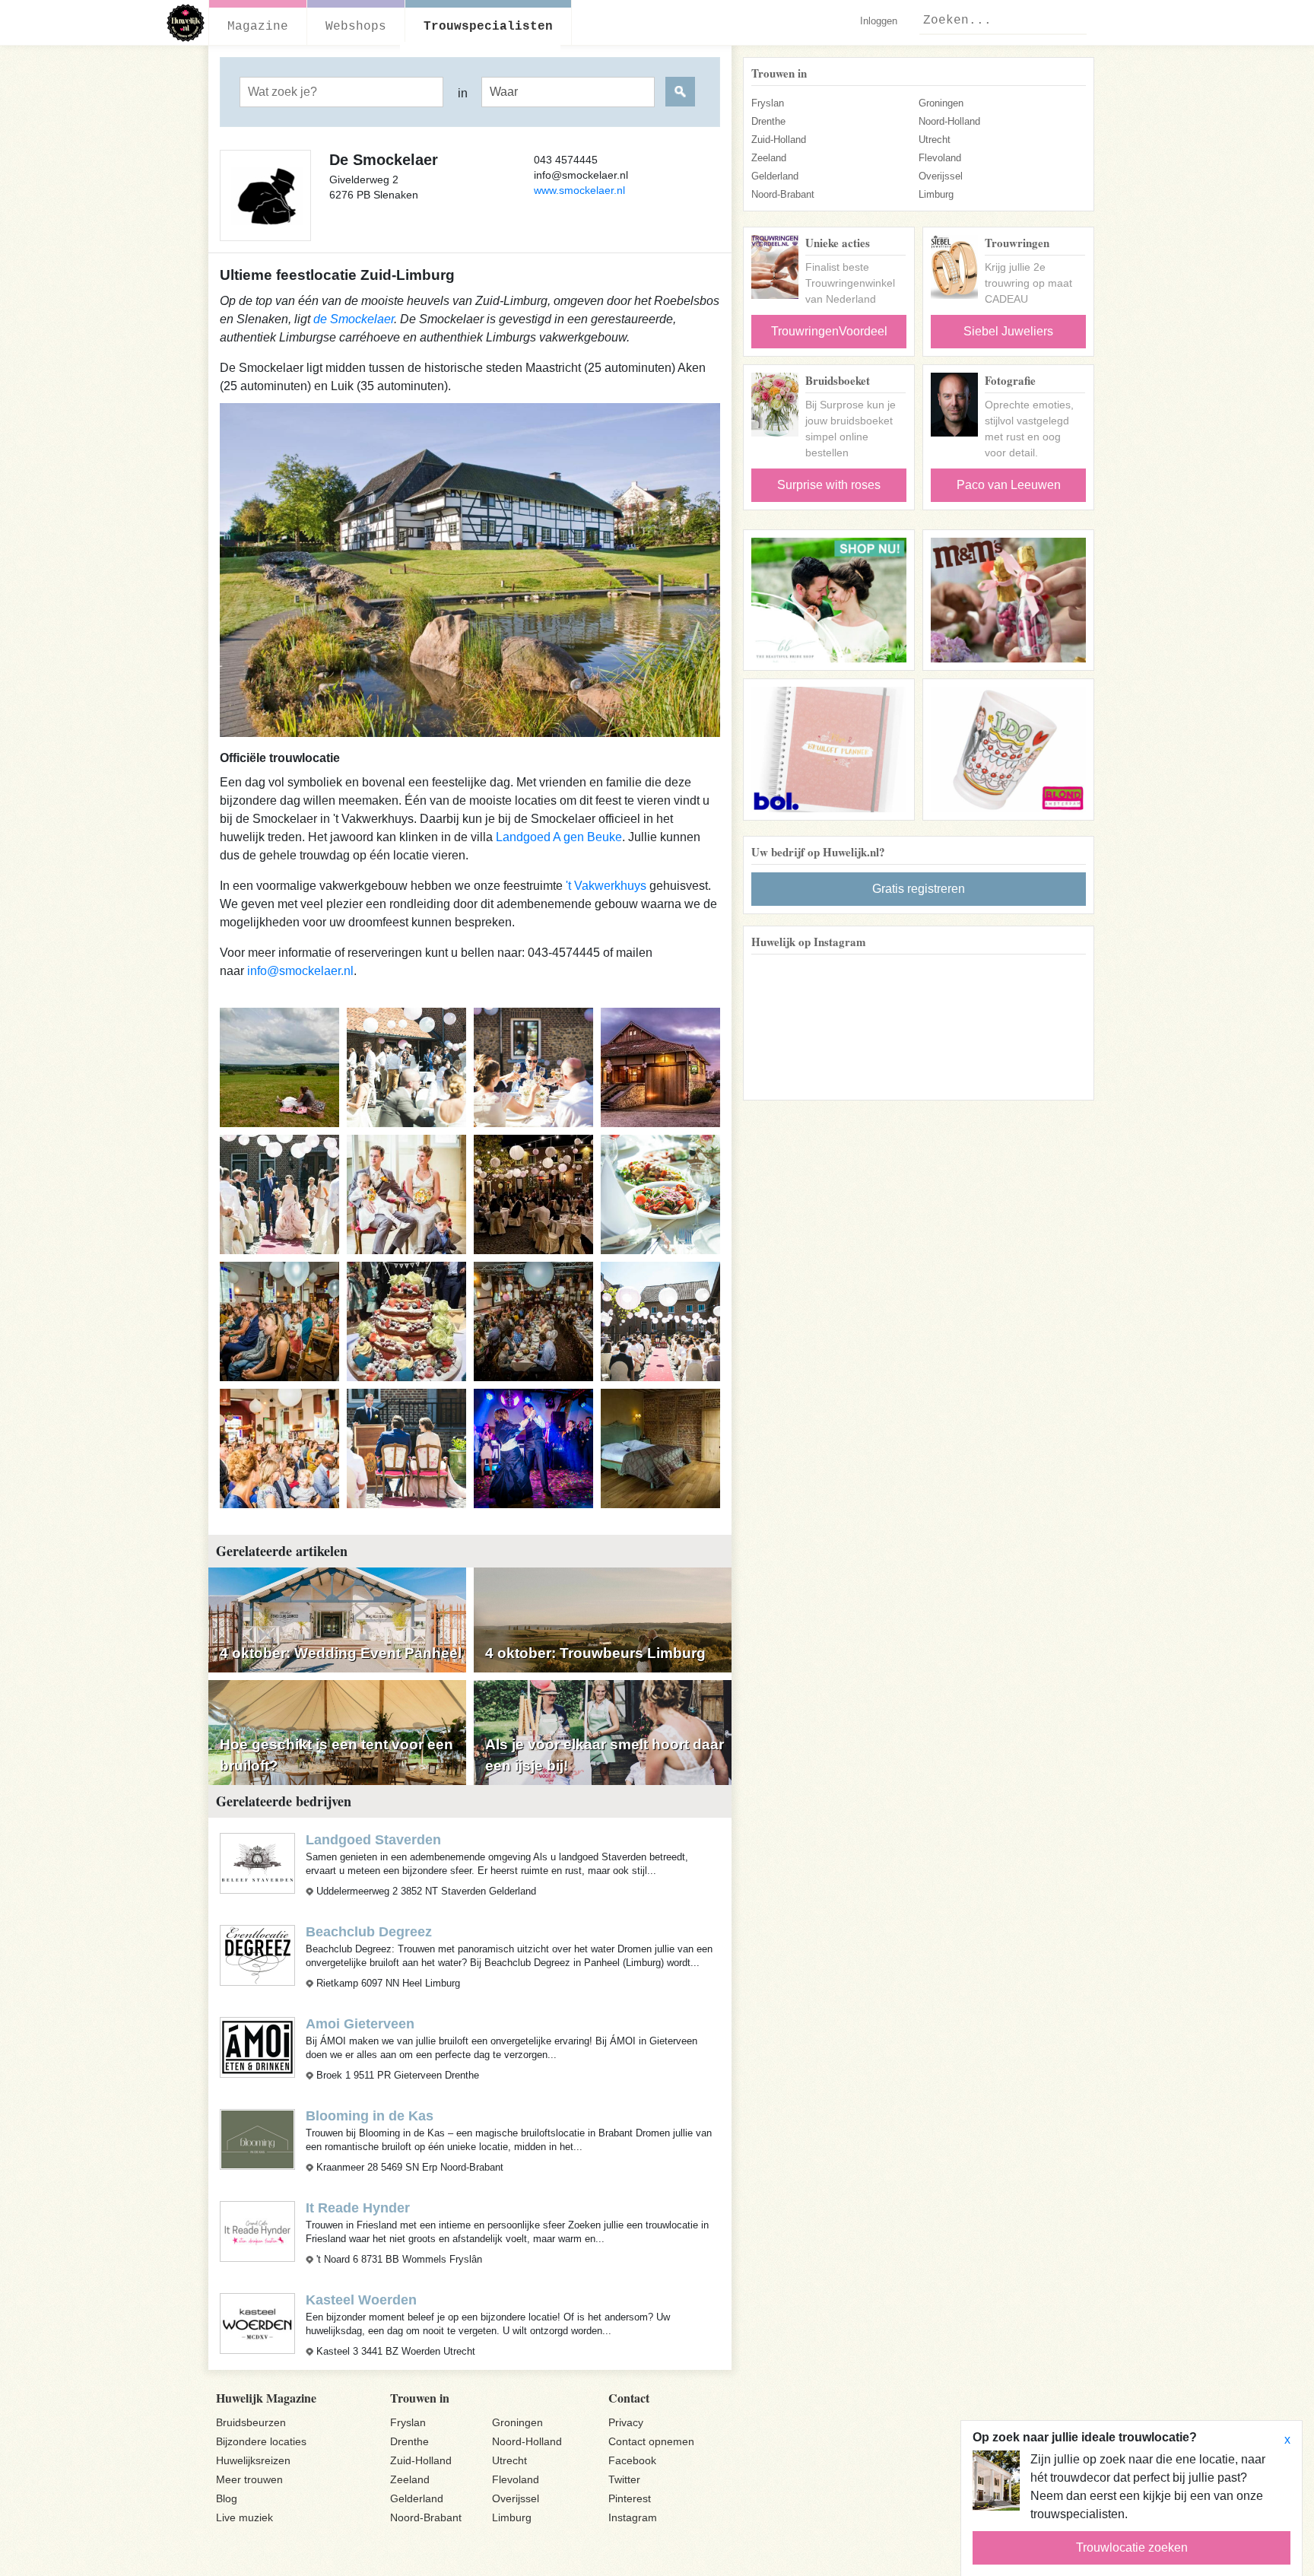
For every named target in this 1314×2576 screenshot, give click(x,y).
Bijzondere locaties (261, 2441)
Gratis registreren (919, 889)
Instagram (633, 2517)
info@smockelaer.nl (300, 971)
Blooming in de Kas (370, 2116)
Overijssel (941, 176)
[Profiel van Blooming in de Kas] (257, 2138)
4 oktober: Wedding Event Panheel (341, 1653)
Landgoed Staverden (373, 1840)
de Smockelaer (354, 319)
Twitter (624, 2479)
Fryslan (768, 103)
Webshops (356, 27)
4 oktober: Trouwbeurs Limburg (595, 1653)
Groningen (941, 103)
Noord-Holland (949, 121)
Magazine (258, 27)
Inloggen (879, 21)
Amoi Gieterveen (360, 2024)
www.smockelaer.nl (579, 190)
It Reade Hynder (358, 2208)
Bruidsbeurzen (251, 2422)
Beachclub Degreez (369, 1932)
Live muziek (244, 2517)
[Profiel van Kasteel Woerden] (257, 2323)
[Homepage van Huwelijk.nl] (186, 23)
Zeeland (769, 158)
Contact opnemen (651, 2441)
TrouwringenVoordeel (829, 331)
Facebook (632, 2460)
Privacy (626, 2422)
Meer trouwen (249, 2479)
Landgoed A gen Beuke (559, 837)
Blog (227, 2498)
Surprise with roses (829, 485)
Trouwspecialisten (488, 27)
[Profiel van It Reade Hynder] (257, 2230)
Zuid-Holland (779, 140)
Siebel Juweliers (1008, 331)
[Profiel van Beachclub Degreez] (257, 1954)
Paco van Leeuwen (1009, 485)
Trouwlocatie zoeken (1132, 2547)
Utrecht (935, 140)
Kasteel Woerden (361, 2300)
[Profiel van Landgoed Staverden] (257, 1862)
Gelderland (775, 176)
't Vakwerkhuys (606, 886)
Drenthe (768, 121)
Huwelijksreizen (253, 2460)
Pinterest (630, 2498)
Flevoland (940, 158)
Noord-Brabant (783, 194)
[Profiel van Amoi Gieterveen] (257, 2046)
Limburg (936, 194)
